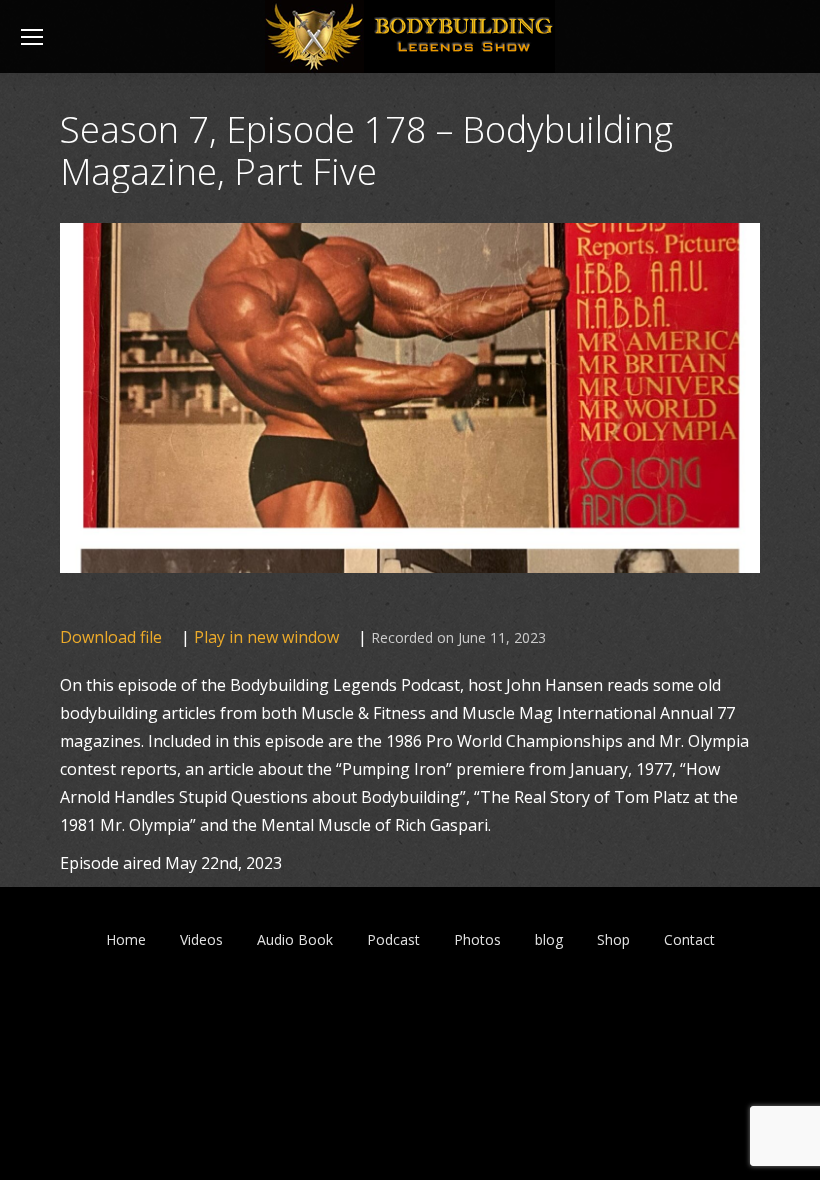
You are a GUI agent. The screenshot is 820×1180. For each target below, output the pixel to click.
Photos (477, 939)
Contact (689, 939)
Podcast (393, 939)
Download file (111, 637)
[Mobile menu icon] (32, 37)
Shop (613, 939)
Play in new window (266, 637)
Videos (201, 939)
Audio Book (295, 939)
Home (126, 939)
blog (549, 939)
